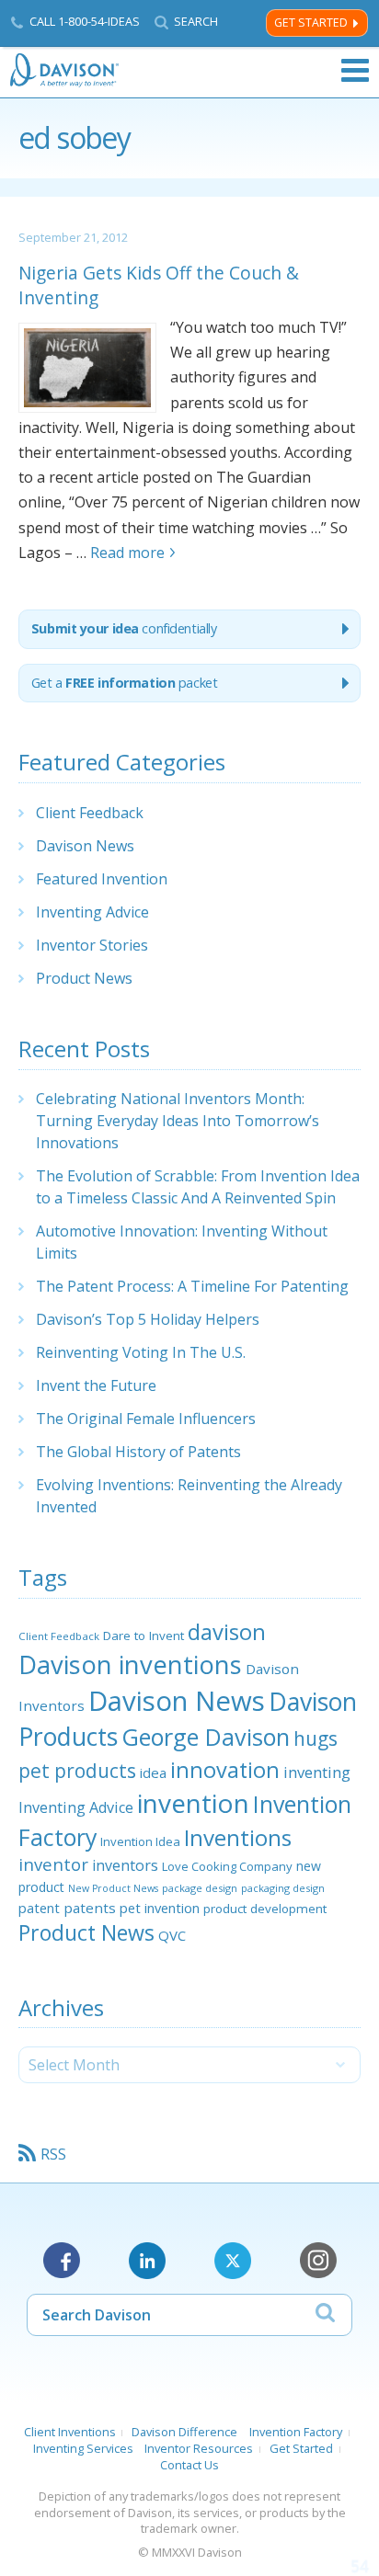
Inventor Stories (92, 945)
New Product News (113, 1888)
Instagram (318, 2261)
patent (39, 1908)
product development (265, 1909)
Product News (84, 978)
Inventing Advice (92, 912)
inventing (317, 1772)
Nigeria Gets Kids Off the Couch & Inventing (159, 285)
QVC (172, 1935)
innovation (225, 1770)
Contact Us (189, 2465)
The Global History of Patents (138, 1452)
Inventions (238, 1837)
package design (200, 1888)
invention (193, 1803)
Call (85, 21)
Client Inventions (70, 2432)
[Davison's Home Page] (65, 70)
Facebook (62, 2261)
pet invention (160, 1908)
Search (196, 22)
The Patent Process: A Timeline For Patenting (192, 1286)
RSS (53, 2154)
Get (125, 683)
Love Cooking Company (227, 1866)
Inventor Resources (199, 2448)
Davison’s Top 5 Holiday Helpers (148, 1319)
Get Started (311, 23)
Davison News (85, 846)
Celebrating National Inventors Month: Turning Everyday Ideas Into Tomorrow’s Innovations (178, 1121)
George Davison (206, 1737)
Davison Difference (184, 2432)
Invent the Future (96, 1385)
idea (153, 1772)
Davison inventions (130, 1664)
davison (227, 1632)
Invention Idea (140, 1841)
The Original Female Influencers (146, 1419)
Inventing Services (83, 2448)
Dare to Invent (144, 1636)
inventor (53, 1864)
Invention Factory (296, 2432)
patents (90, 1908)
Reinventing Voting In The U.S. (141, 1352)
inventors (125, 1865)
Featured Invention (102, 879)
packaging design (283, 1888)
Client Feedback (90, 813)
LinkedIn (147, 2261)
